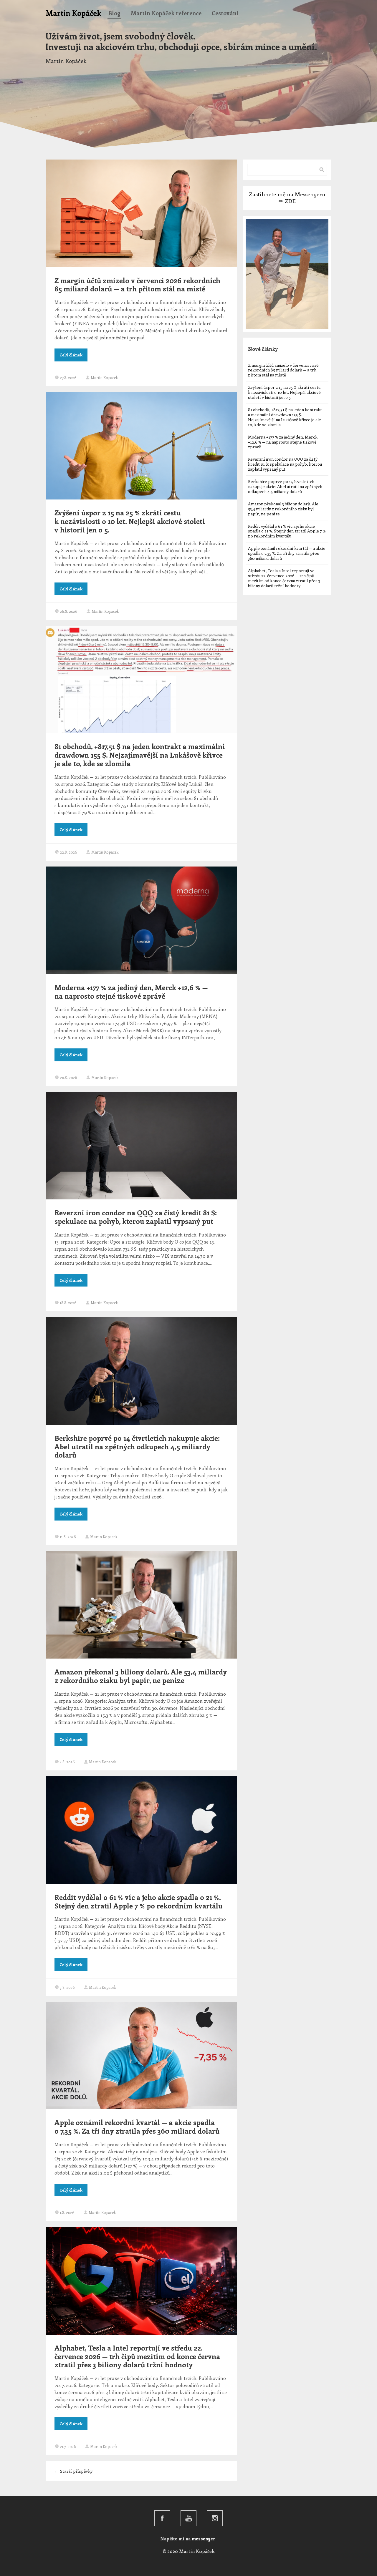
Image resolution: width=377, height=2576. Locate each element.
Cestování (225, 13)
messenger (204, 2539)
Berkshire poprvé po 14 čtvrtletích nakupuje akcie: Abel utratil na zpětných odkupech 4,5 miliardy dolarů (137, 1446)
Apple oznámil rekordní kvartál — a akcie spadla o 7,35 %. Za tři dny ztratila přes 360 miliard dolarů (137, 2126)
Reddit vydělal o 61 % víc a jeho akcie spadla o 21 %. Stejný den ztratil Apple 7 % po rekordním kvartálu (139, 1901)
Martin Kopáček (73, 13)
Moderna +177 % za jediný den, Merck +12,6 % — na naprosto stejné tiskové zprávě (131, 991)
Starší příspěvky (74, 2471)
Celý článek (71, 355)
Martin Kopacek (104, 377)
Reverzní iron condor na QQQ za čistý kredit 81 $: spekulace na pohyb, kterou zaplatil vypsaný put (136, 1217)
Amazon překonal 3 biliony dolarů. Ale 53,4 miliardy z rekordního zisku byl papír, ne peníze (141, 1676)
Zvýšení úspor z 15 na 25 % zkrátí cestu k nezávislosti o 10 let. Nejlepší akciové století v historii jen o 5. (130, 521)
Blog (114, 13)
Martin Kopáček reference (166, 13)
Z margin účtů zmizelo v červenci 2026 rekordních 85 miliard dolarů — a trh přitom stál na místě (137, 284)
